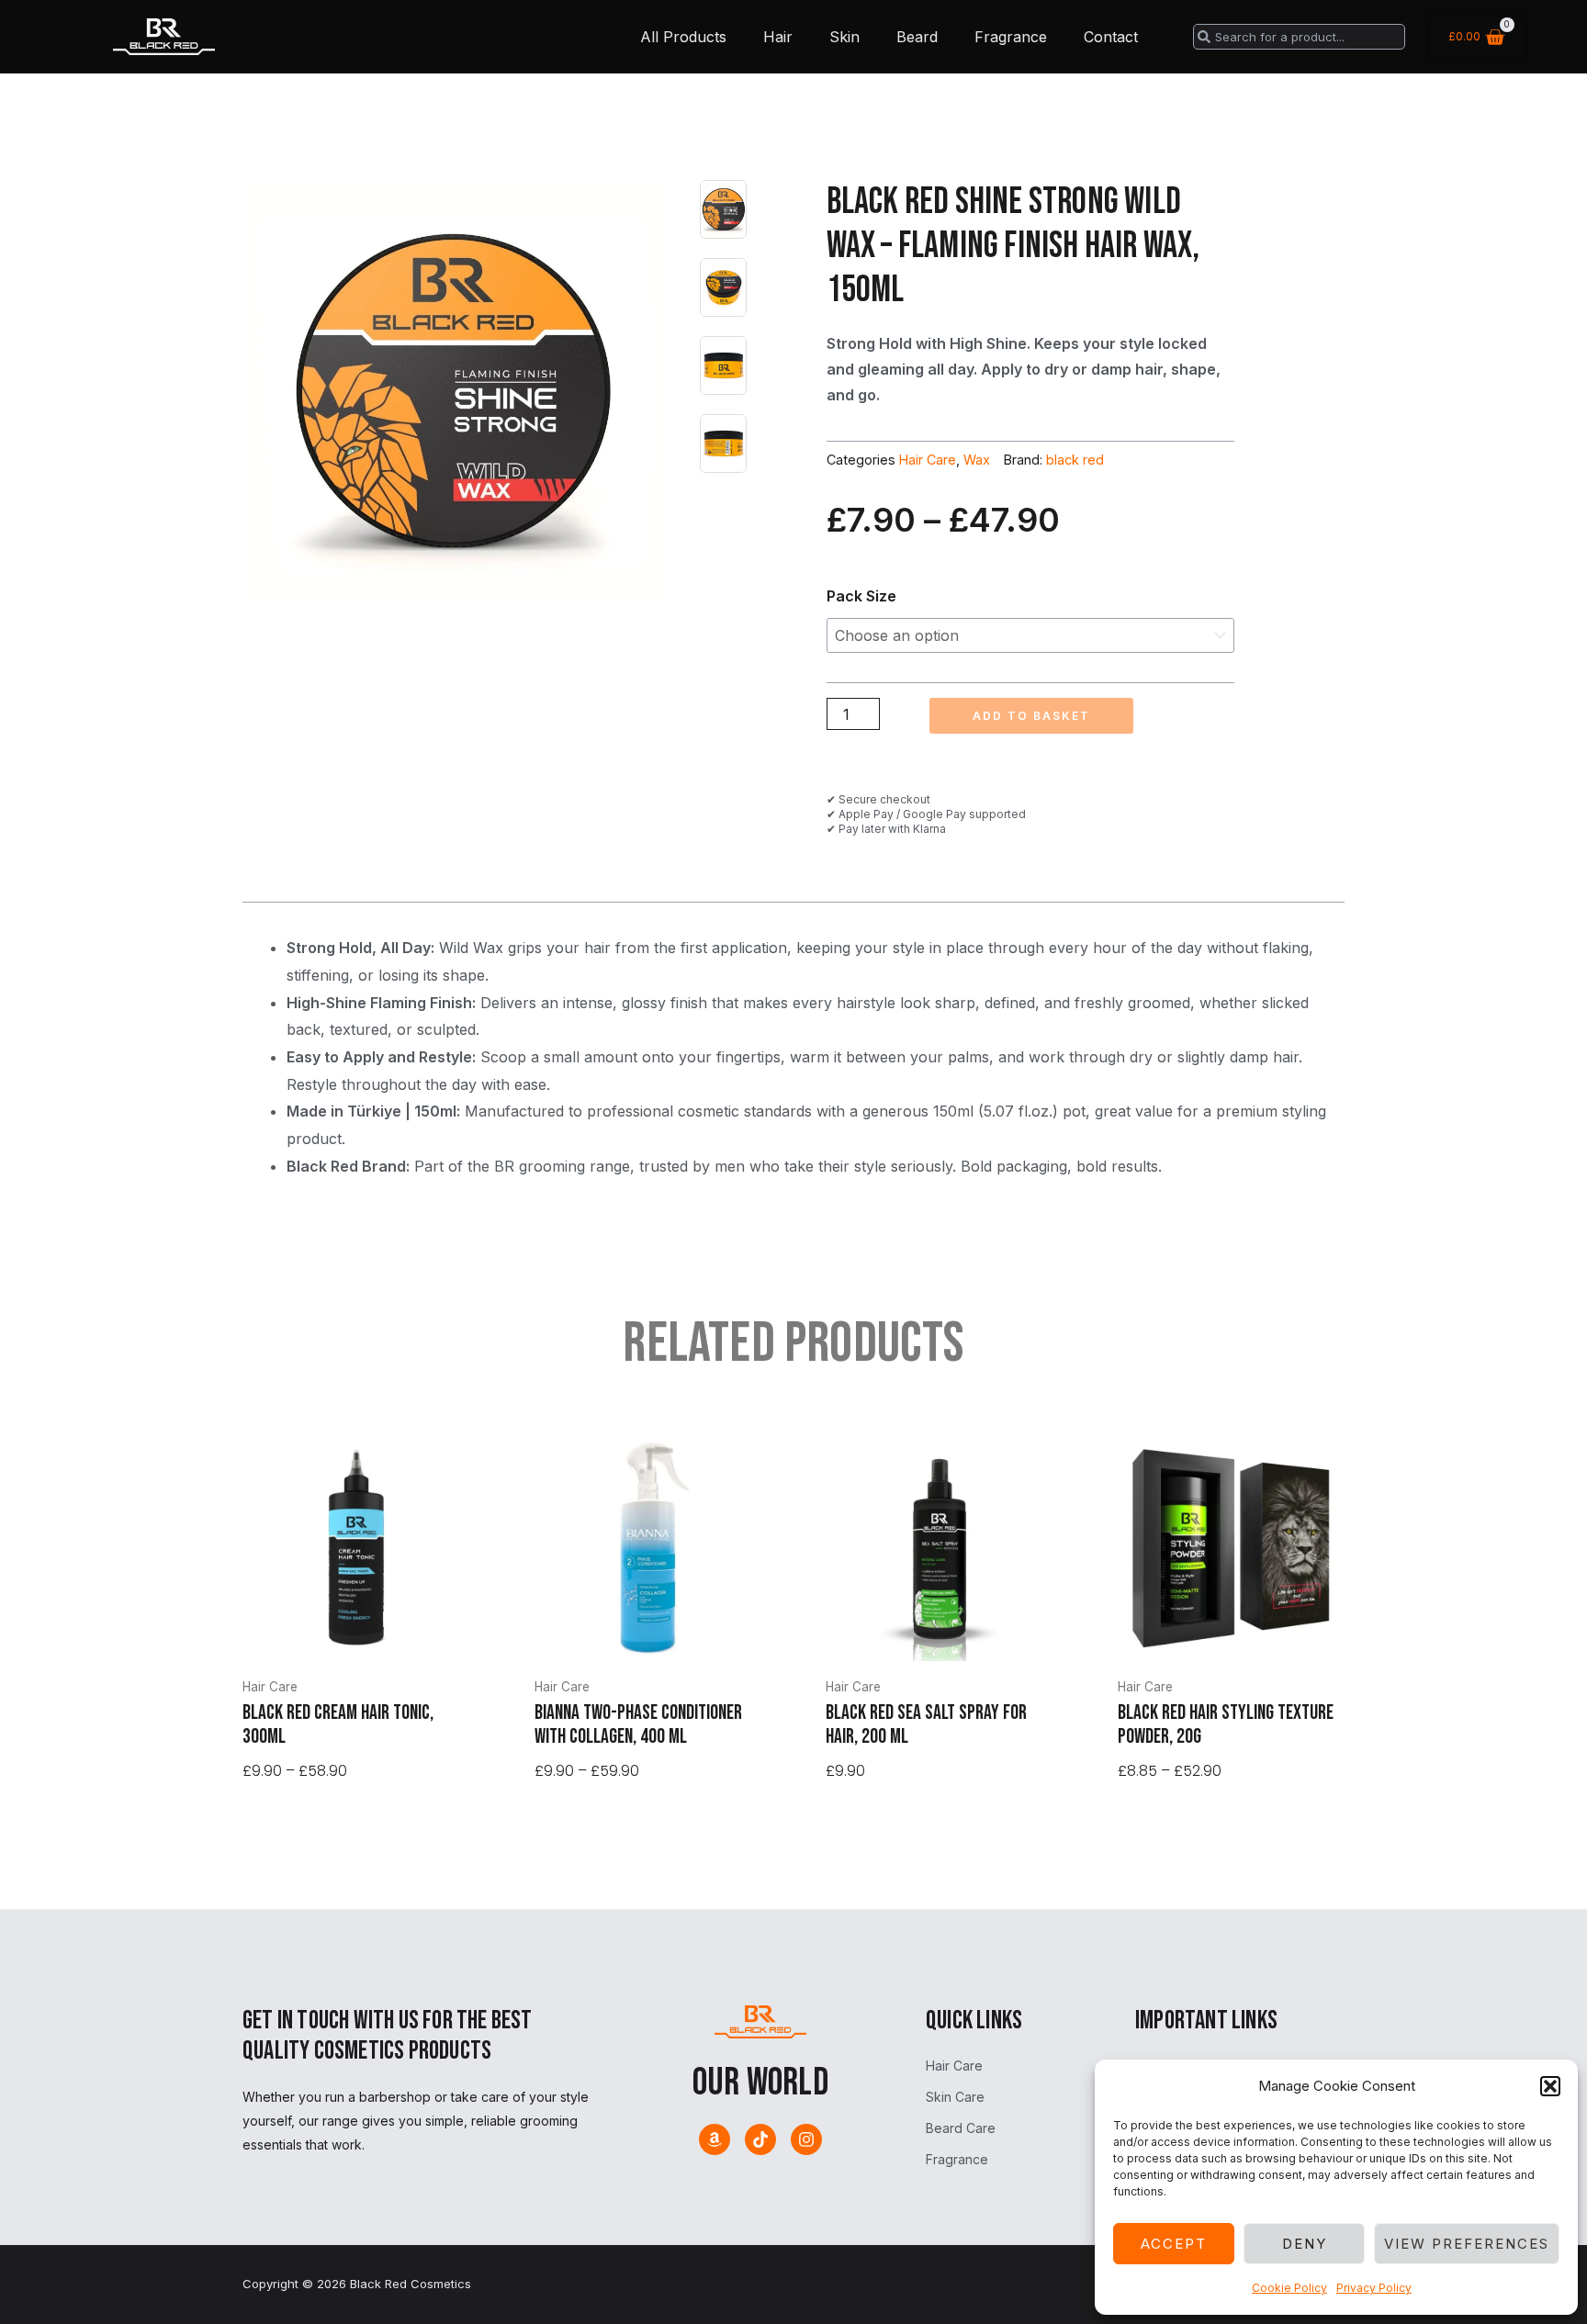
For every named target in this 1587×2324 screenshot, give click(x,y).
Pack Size (861, 596)
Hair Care (928, 460)
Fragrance (1011, 37)
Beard (917, 37)
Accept (1174, 2244)
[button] (1550, 2086)
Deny (1305, 2244)
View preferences (1467, 2244)
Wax (977, 460)
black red (1075, 460)
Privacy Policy (1374, 2288)
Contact (1111, 37)
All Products (683, 37)
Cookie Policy (1289, 2288)
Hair (778, 37)
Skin (844, 37)
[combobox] (1300, 37)
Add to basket (1031, 716)
